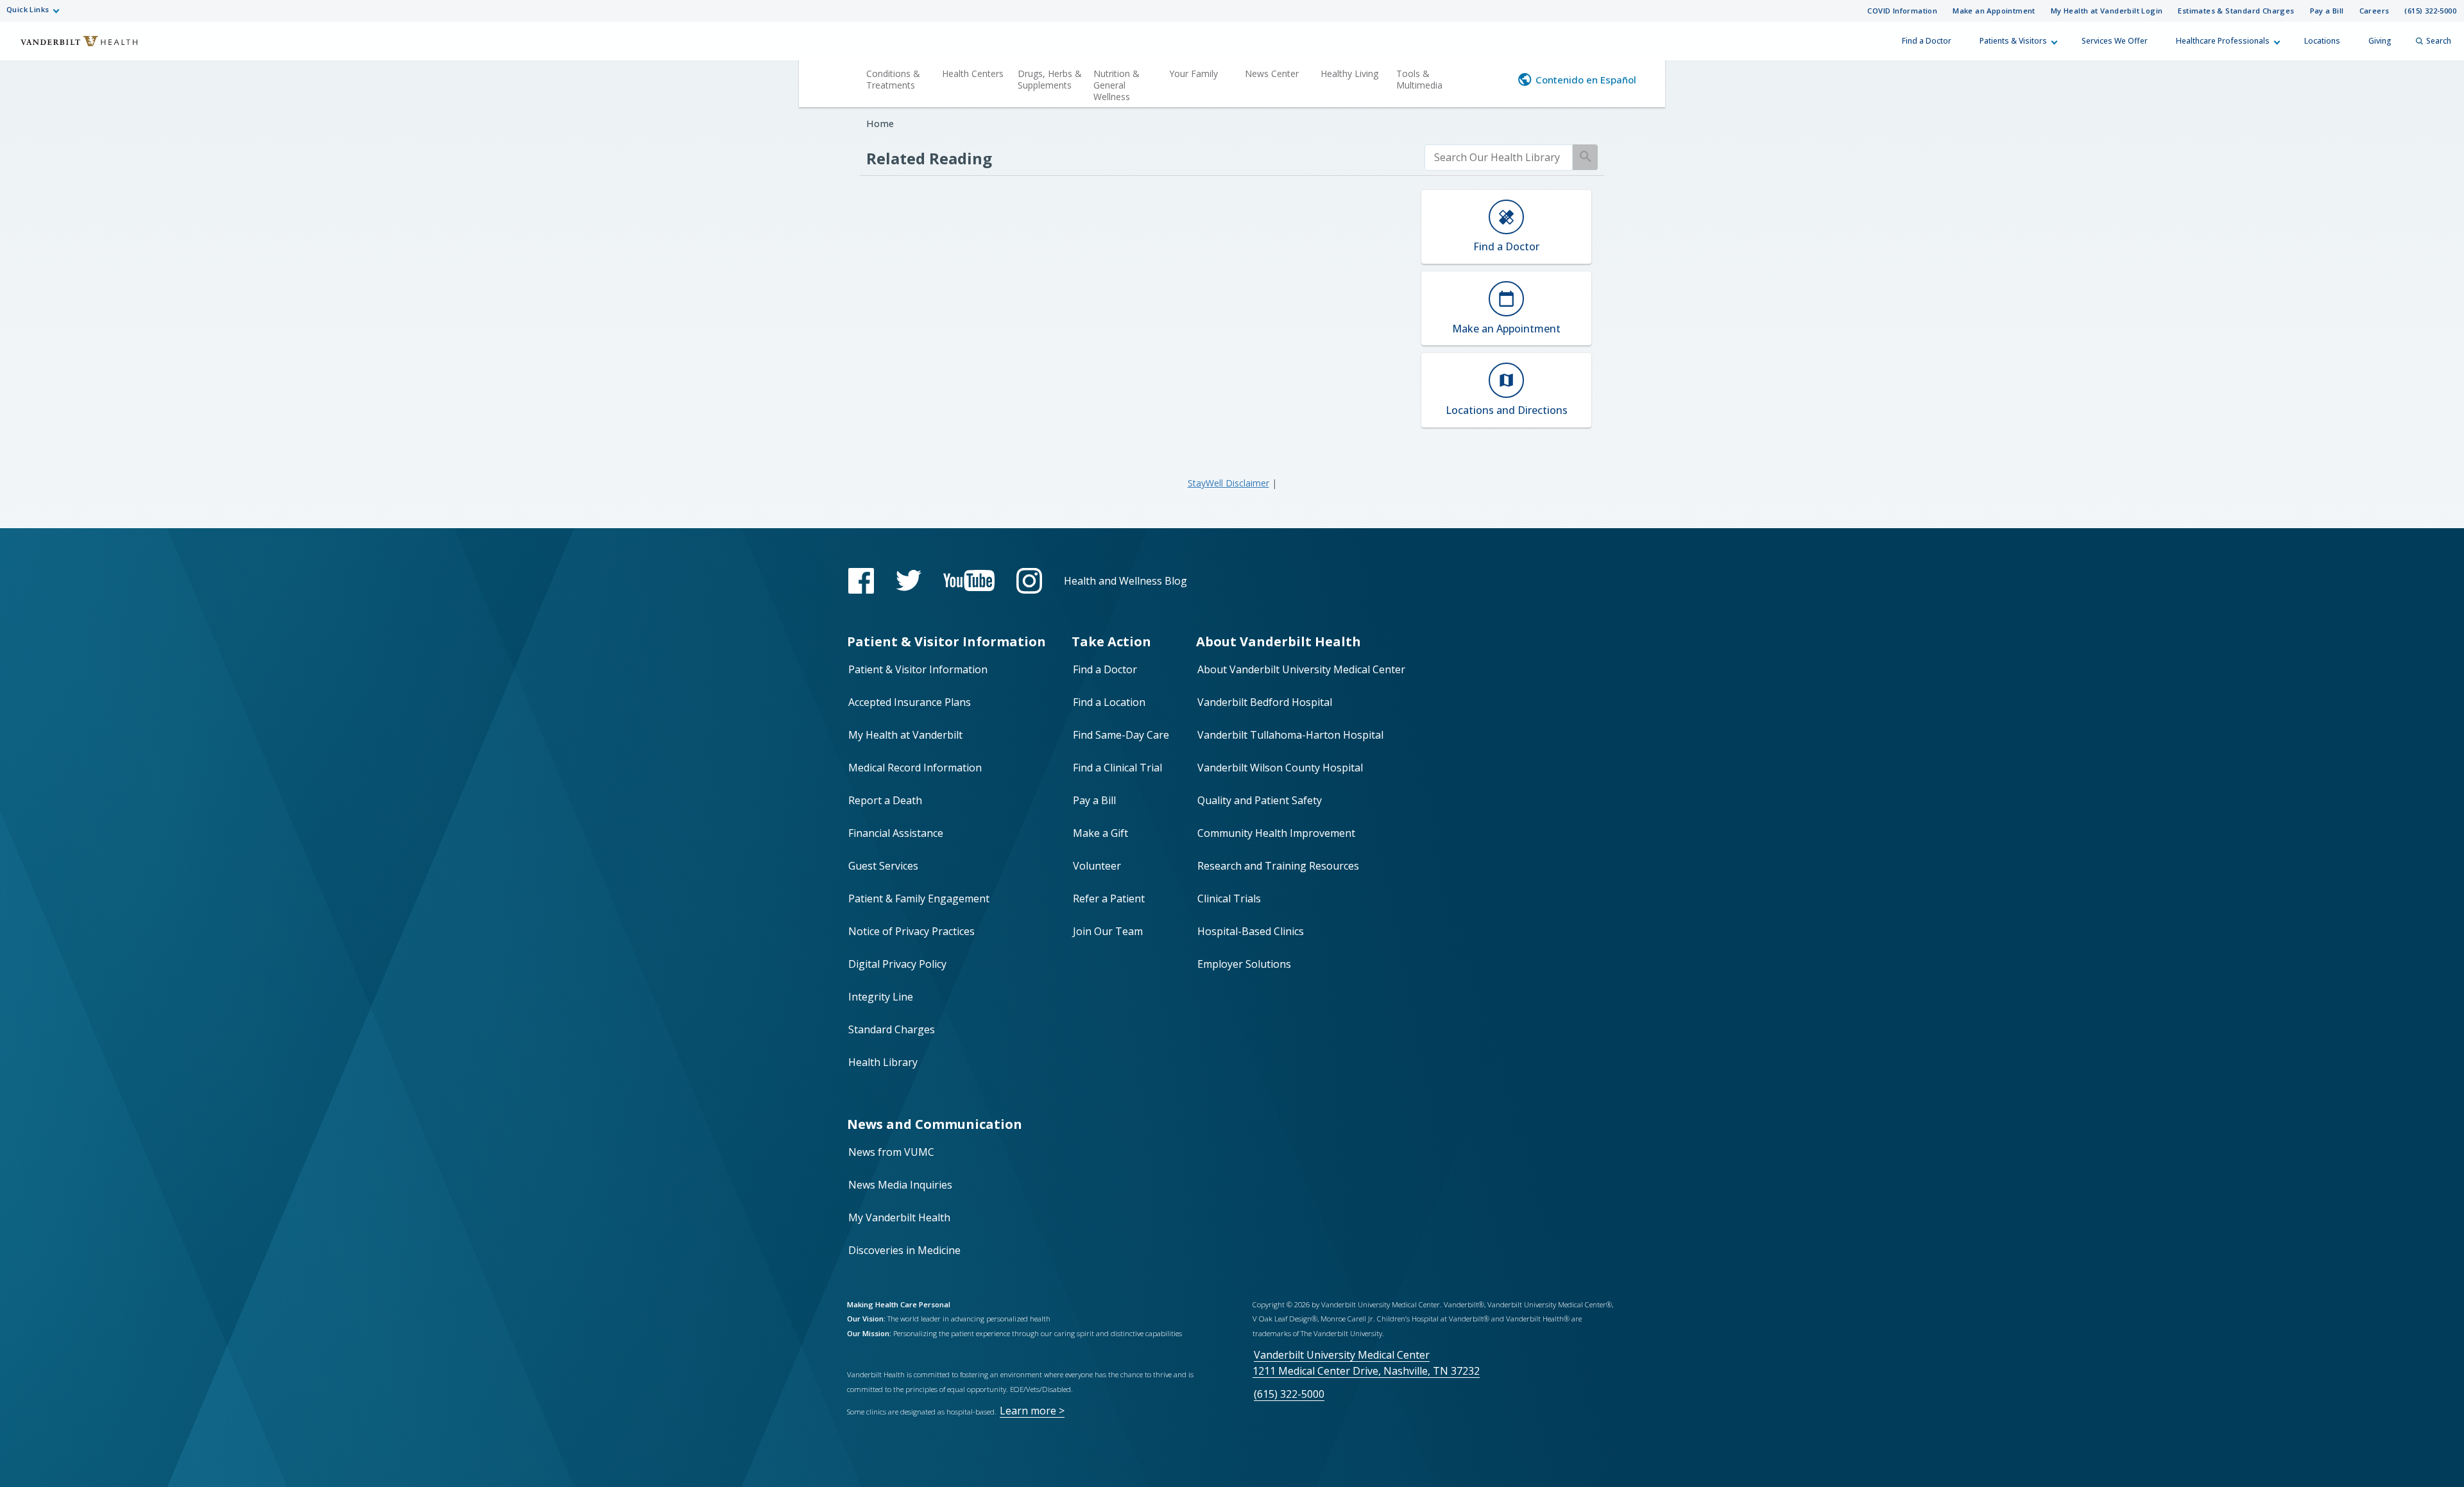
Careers (2374, 11)
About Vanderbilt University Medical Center (1301, 669)
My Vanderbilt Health (899, 1217)
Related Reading (929, 158)
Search (2439, 41)
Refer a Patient (1109, 898)
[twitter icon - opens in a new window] (909, 580)
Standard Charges (892, 1029)
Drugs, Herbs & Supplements (1050, 79)
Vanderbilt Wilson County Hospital (1280, 768)
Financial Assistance (896, 833)
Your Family (1193, 73)
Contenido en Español (1586, 80)
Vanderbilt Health (71, 47)
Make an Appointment (1994, 11)
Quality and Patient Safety (1260, 800)
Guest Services (883, 866)
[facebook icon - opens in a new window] (861, 581)
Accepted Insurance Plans (910, 702)
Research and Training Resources (1278, 866)
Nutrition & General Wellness (1116, 85)
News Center (1272, 73)
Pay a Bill (2327, 11)
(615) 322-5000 (2430, 11)
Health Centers (973, 73)
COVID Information (1902, 11)
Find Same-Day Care (1121, 735)
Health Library (883, 1062)
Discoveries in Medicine (904, 1250)
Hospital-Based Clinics (1251, 931)
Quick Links (28, 9)
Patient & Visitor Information (918, 669)
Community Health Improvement (1276, 833)
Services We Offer (2115, 41)
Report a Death (885, 800)
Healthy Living (1349, 73)
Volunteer (1097, 866)
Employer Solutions (1244, 964)
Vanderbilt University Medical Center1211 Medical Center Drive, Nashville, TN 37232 (1366, 1363)
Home (880, 124)
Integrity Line (881, 997)
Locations (2322, 41)
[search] (1499, 158)
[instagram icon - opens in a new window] (1029, 581)
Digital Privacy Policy (897, 964)
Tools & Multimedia (1419, 79)
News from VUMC (891, 1152)
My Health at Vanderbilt (905, 735)
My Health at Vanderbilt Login (2107, 11)
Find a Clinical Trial (1117, 768)
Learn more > (1032, 1411)
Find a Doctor (1927, 41)
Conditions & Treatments (893, 79)
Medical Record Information (915, 768)
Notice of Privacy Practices (911, 931)
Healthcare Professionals (2223, 41)
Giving (2380, 41)
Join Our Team (1108, 931)
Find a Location (1109, 702)
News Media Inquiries (900, 1185)
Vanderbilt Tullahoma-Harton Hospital (1290, 735)
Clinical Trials (1229, 898)
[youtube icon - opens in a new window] (969, 580)
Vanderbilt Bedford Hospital (1265, 702)
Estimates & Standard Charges (2236, 11)
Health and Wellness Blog (1125, 581)
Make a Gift (1100, 833)
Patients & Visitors (2013, 41)
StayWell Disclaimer (1228, 483)
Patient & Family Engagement (919, 898)
